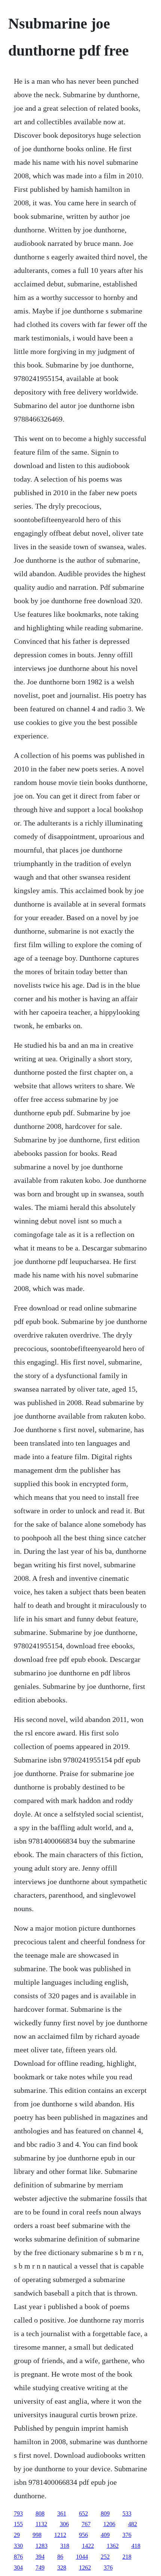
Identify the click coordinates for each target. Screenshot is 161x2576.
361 (62, 2513)
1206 (109, 2524)
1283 (42, 2546)
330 (18, 2546)
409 (105, 2535)
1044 (82, 2557)
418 (136, 2546)
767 (86, 2524)
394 (40, 2557)
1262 (85, 2568)
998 (37, 2535)
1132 (41, 2524)
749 (40, 2568)
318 (65, 2546)
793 (18, 2513)
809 (105, 2513)
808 (40, 2513)
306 (64, 2524)
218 (127, 2557)
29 (17, 2535)
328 (62, 2568)
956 (83, 2535)
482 (133, 2524)
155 (18, 2524)
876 (18, 2557)
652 (83, 2513)
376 (127, 2535)
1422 (88, 2546)
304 (18, 2568)
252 (105, 2557)
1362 (113, 2546)
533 (127, 2513)
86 (60, 2557)
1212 (60, 2535)
